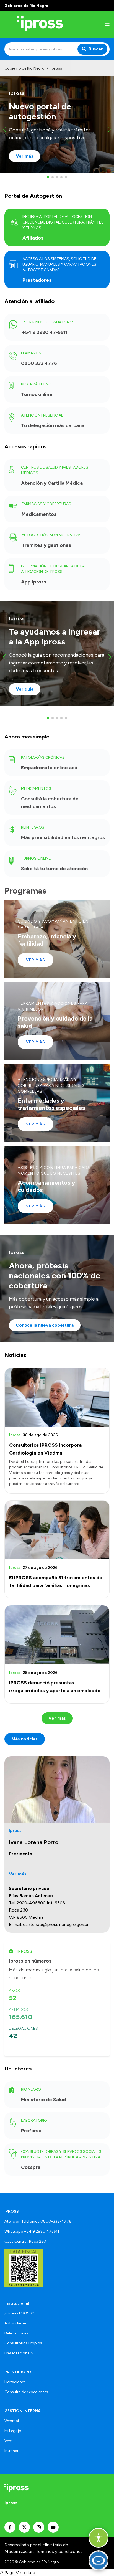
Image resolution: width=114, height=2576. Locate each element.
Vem (8, 2441)
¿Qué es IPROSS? (19, 2313)
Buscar (96, 49)
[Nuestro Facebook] (10, 2527)
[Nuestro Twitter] (24, 2527)
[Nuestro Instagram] (39, 2527)
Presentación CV (19, 2353)
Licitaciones (15, 2382)
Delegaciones (16, 2333)
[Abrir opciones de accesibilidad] (99, 2538)
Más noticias (25, 1739)
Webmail (12, 2421)
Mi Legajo (13, 2431)
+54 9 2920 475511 (42, 2231)
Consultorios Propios (23, 2343)
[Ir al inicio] (40, 25)
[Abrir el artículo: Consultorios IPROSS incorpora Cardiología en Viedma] (57, 1397)
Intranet (11, 2451)
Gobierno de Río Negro (24, 68)
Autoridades (15, 2323)
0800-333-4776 (56, 2221)
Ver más (36, 960)
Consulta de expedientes (26, 2392)
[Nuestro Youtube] (53, 2527)
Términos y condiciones (59, 2551)
